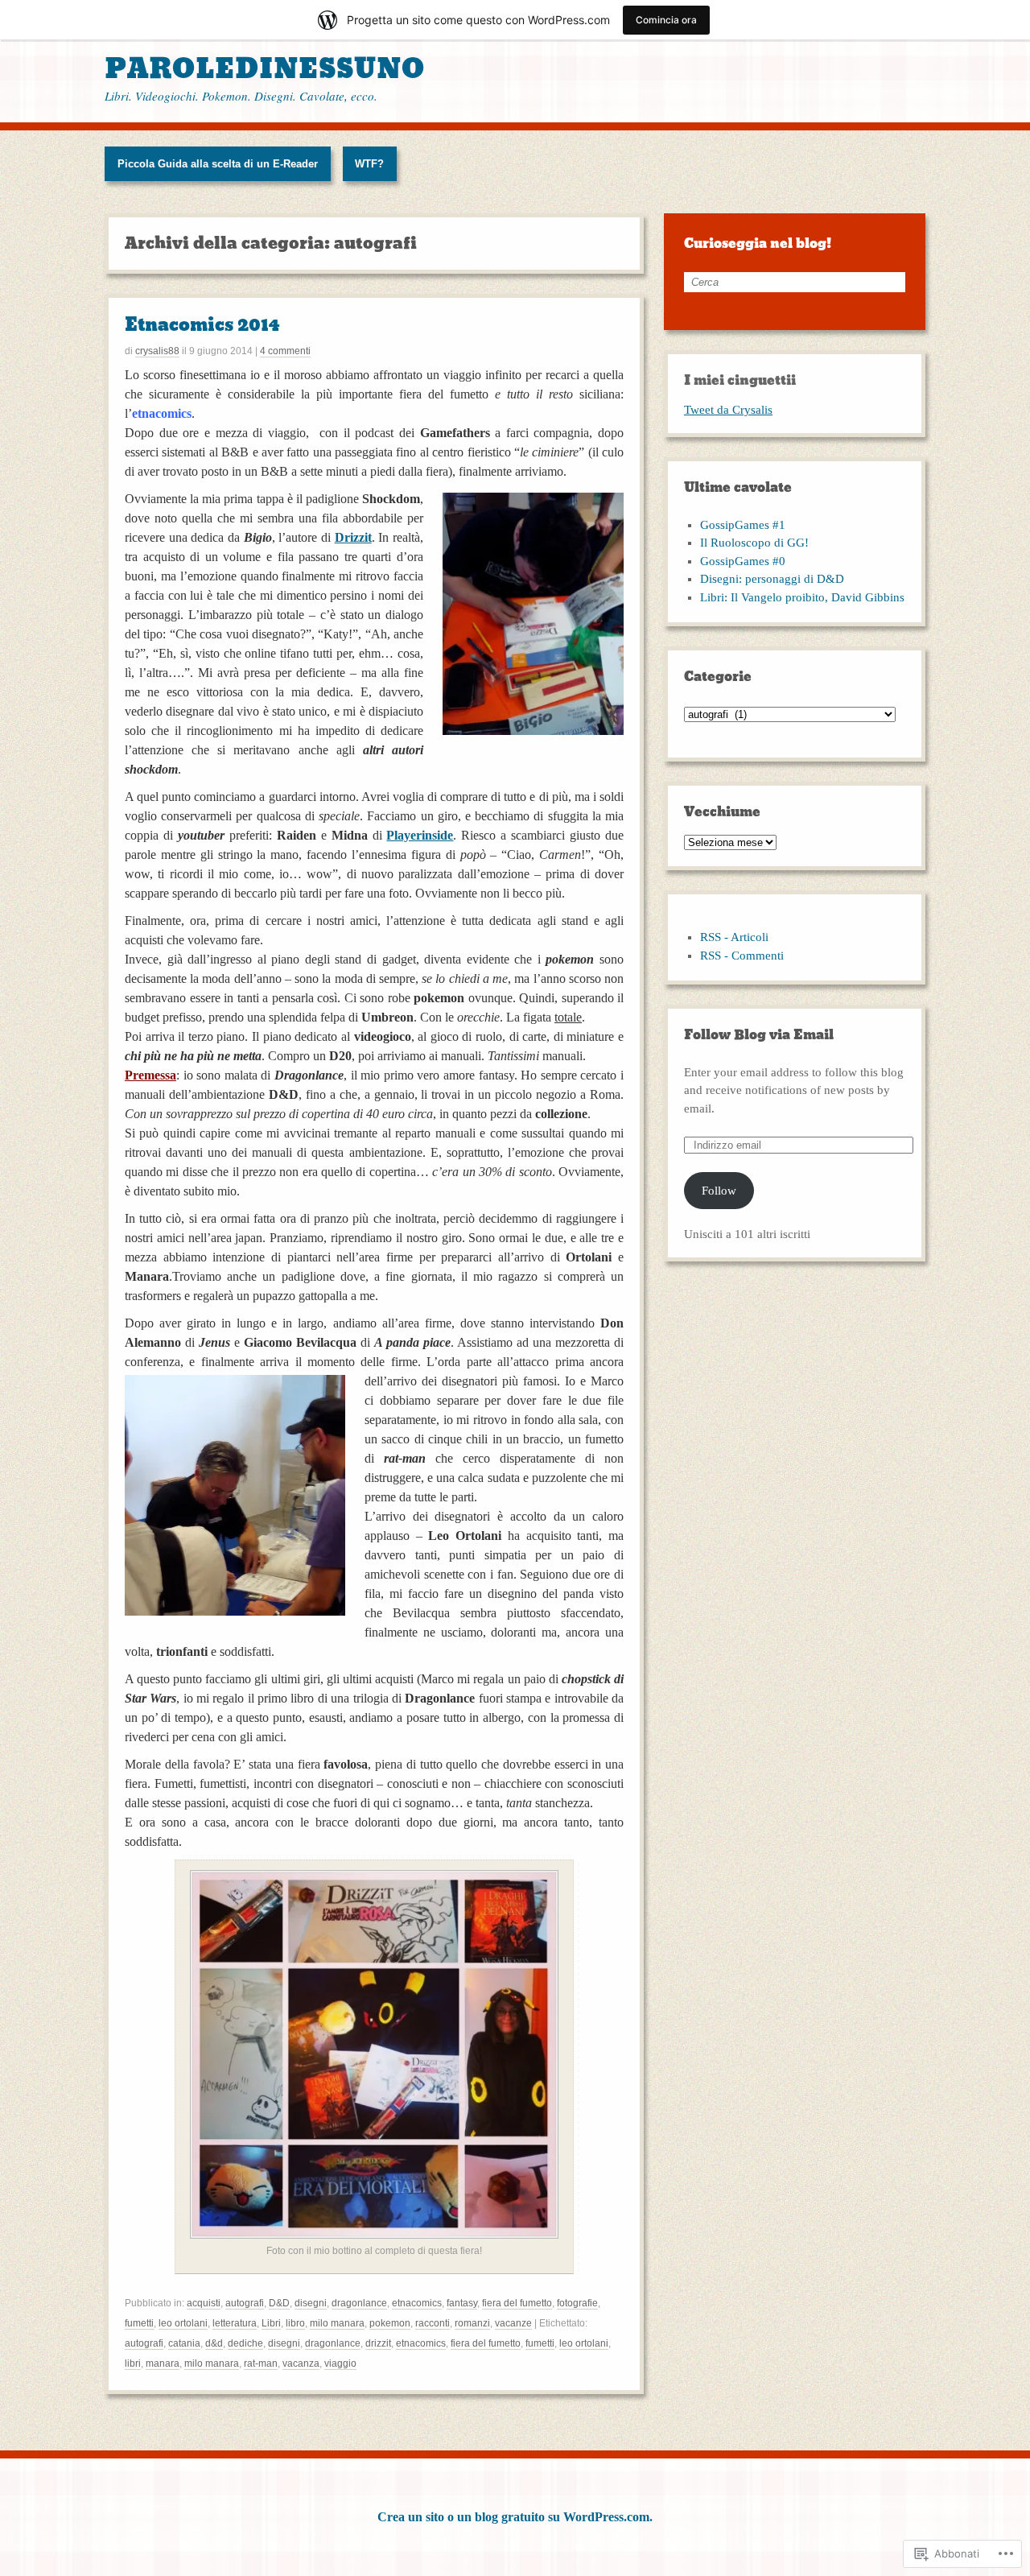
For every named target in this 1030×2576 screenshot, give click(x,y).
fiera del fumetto (517, 2303)
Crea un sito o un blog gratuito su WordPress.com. (515, 2517)
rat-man (261, 2363)
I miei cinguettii (740, 380)
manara (163, 2363)
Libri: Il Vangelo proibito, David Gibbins (802, 597)
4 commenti (285, 351)
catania (184, 2343)
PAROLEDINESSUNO (265, 69)
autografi (245, 2303)
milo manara (337, 2323)
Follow (719, 1191)
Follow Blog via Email (759, 1035)
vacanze (513, 2323)
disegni (311, 2303)
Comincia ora (666, 20)
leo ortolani (183, 2323)
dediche (245, 2343)
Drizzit (353, 537)
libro (295, 2323)
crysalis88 (157, 351)
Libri (271, 2323)
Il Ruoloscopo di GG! (754, 543)
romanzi (472, 2323)
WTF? (369, 164)
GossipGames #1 (743, 525)
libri (133, 2363)
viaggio (340, 2363)
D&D (279, 2303)
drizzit (378, 2343)
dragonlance (359, 2303)
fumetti (139, 2323)
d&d (214, 2343)
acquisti (204, 2303)
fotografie (577, 2303)
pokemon (390, 2323)
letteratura (235, 2323)
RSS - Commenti (742, 956)
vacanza (301, 2363)
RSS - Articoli (734, 937)
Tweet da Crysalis (728, 410)
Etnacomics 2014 (202, 325)
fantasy (462, 2303)
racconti (433, 2323)
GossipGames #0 (743, 561)
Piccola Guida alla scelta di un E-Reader (218, 164)
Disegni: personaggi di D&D (772, 579)
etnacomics (417, 2303)
